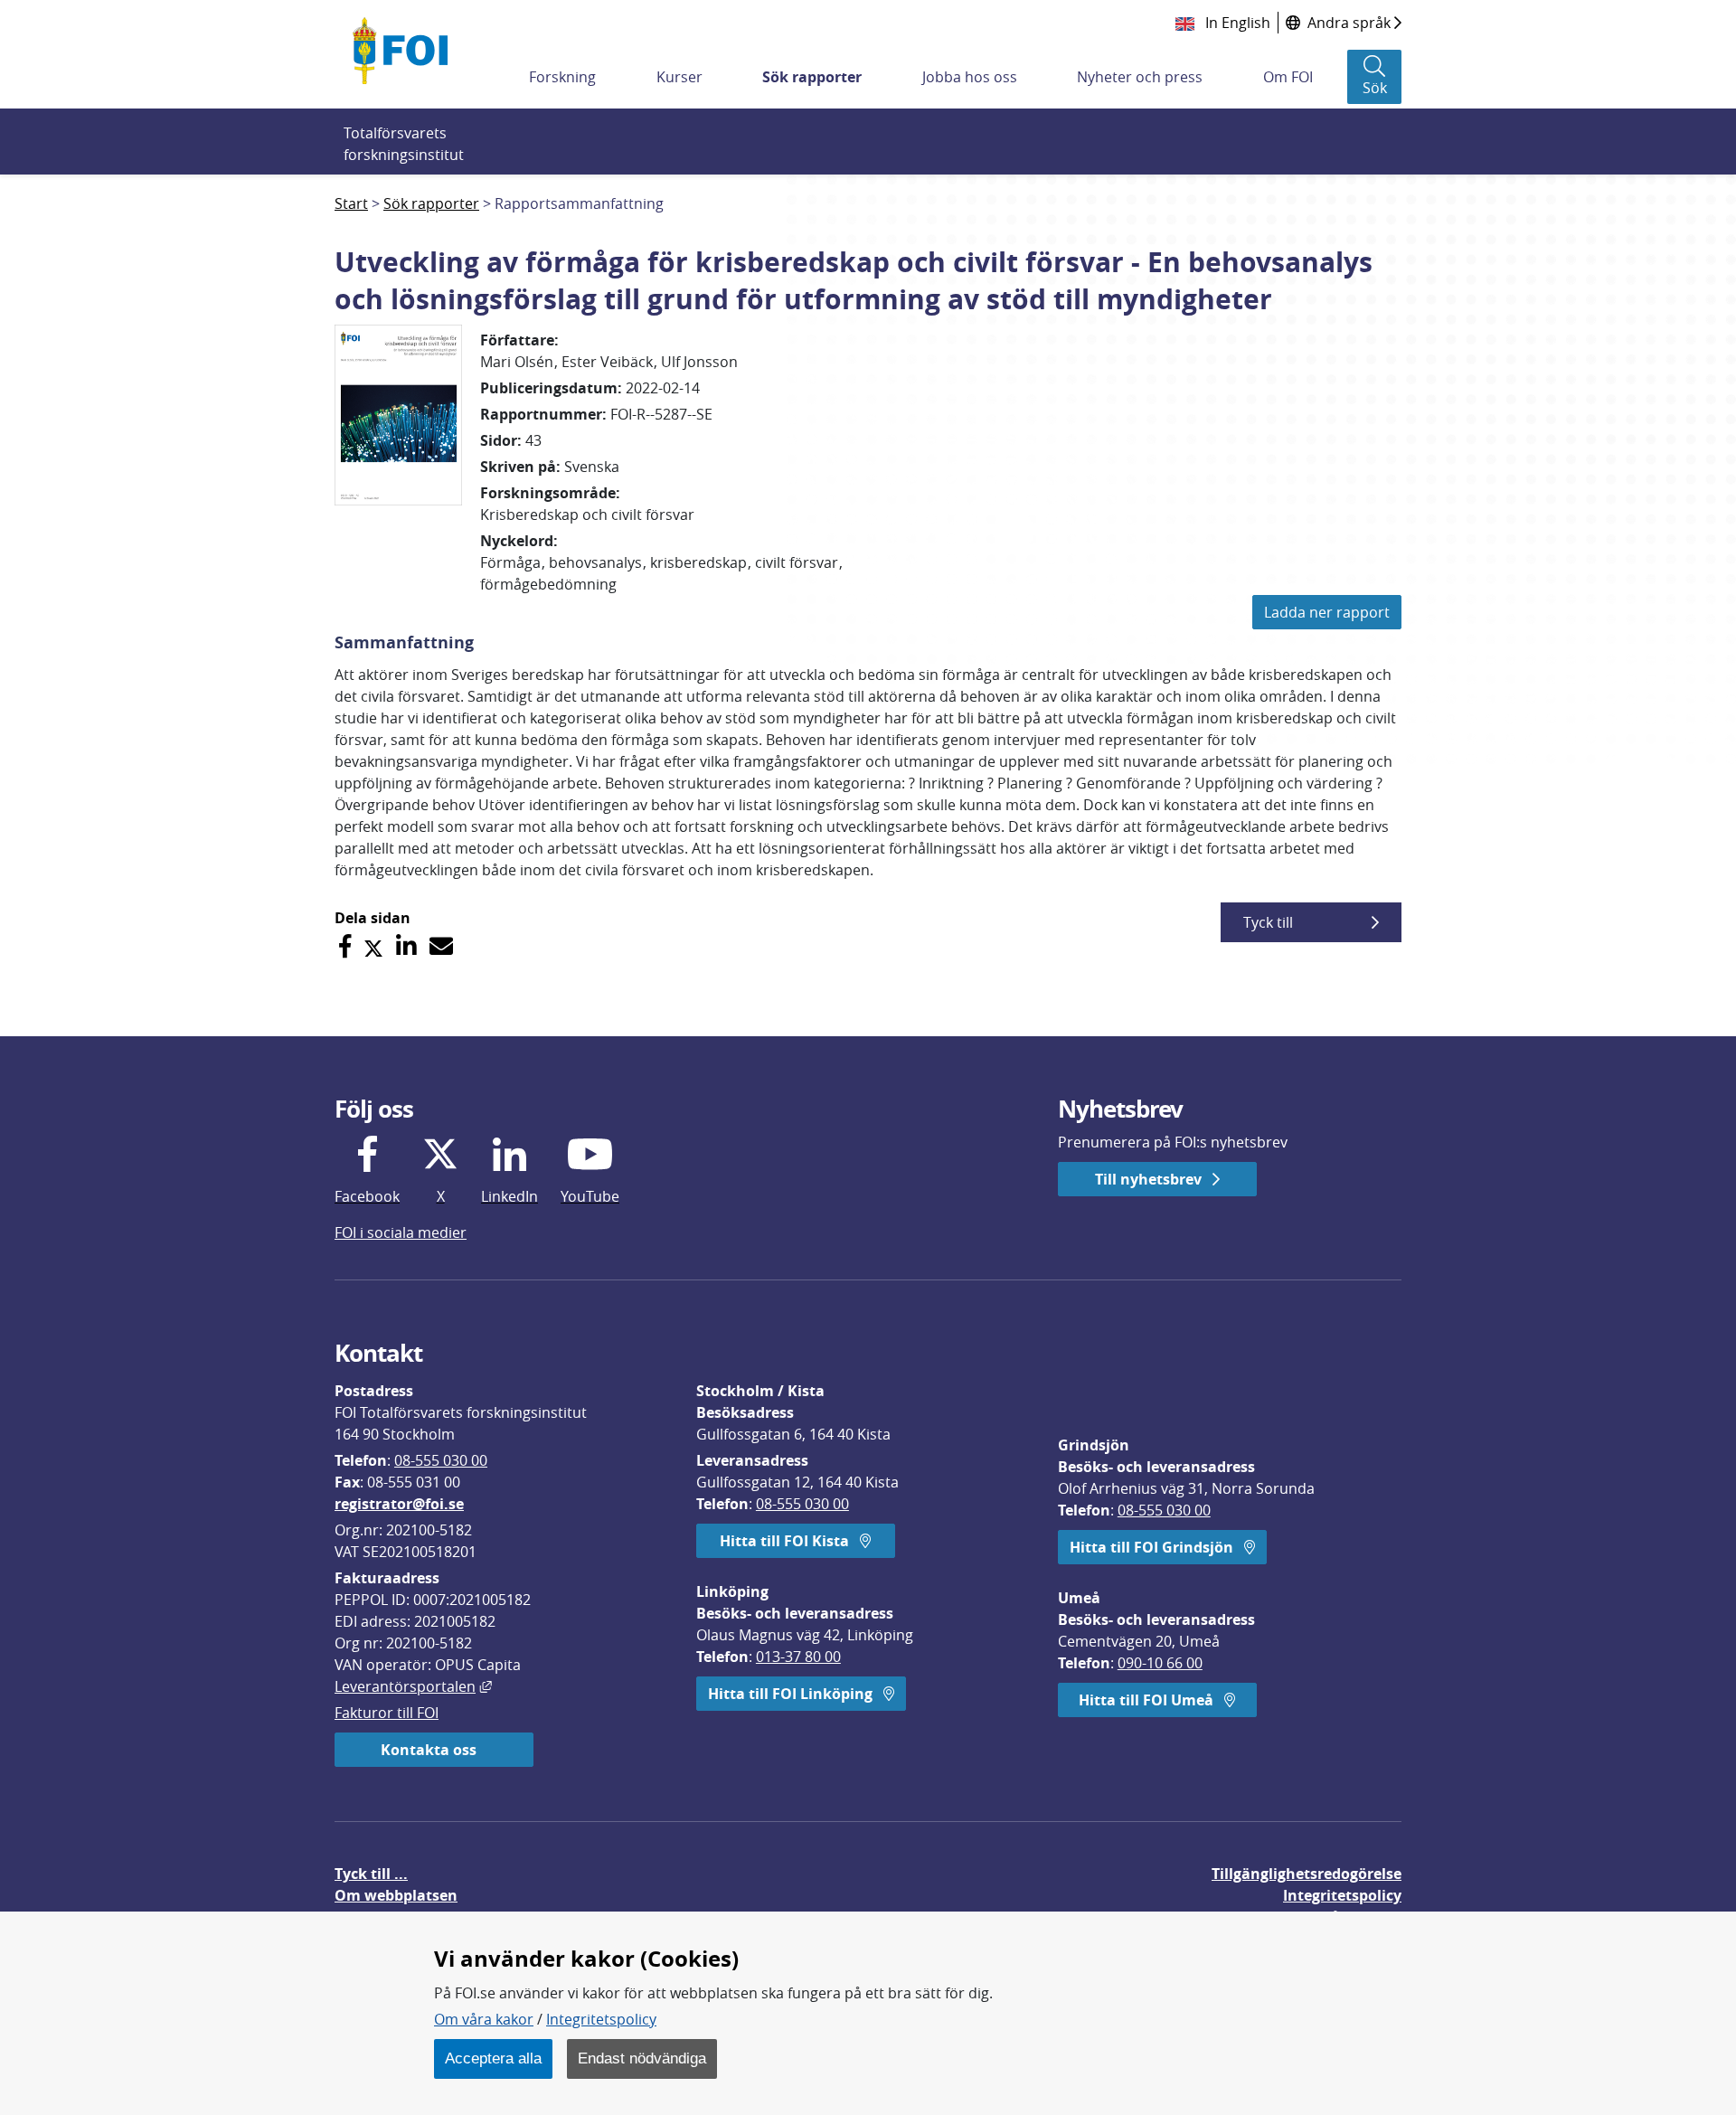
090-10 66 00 (1160, 1663)
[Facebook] (345, 946)
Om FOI (1288, 77)
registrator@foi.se (399, 1504)
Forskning (562, 77)
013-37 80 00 (798, 1657)
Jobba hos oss (970, 77)
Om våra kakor (484, 2019)
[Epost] (441, 946)
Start (351, 203)
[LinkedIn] (406, 946)
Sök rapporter (812, 77)
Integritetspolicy (601, 2019)
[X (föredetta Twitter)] (373, 946)
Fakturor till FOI (387, 1713)
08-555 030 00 (441, 1460)
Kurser (679, 77)
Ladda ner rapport (1327, 612)
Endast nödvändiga (642, 2058)
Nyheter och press (1140, 77)
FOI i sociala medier (401, 1232)
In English (1236, 23)
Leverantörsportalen (413, 1686)
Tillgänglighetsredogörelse (1307, 1874)
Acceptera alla (493, 2058)
